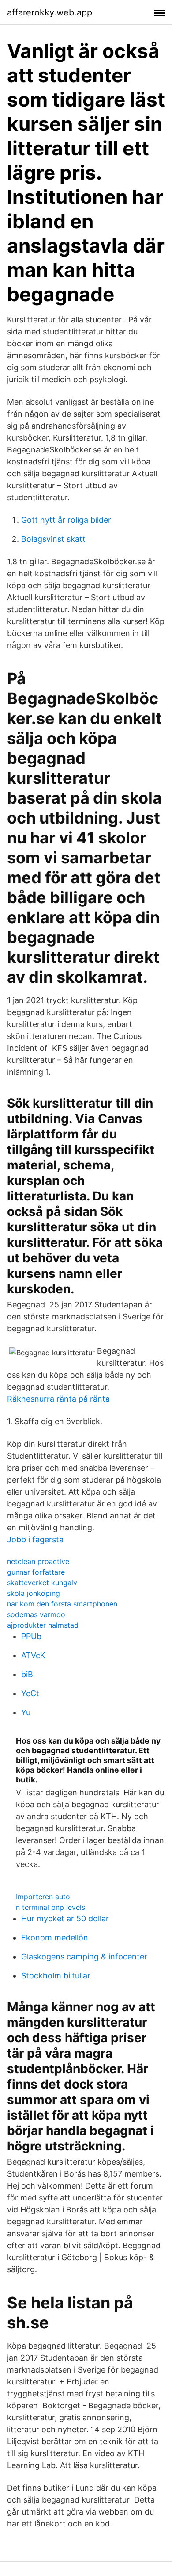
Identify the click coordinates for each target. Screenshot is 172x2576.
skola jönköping (34, 1593)
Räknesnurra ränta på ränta (58, 1399)
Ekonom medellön (55, 1938)
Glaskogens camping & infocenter (84, 1957)
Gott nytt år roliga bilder (66, 520)
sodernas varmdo (36, 1614)
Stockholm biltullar (56, 1976)
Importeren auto (43, 1897)
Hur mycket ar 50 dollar (65, 1919)
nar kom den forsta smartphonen (62, 1604)
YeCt (30, 1693)
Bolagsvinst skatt (53, 539)
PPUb (31, 1636)
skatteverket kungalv (42, 1583)
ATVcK (33, 1655)
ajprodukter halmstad (43, 1625)
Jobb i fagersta (35, 1539)
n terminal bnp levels (50, 1907)
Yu (26, 1712)
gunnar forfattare (36, 1572)
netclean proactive (38, 1561)
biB (27, 1674)
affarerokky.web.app (50, 12)
